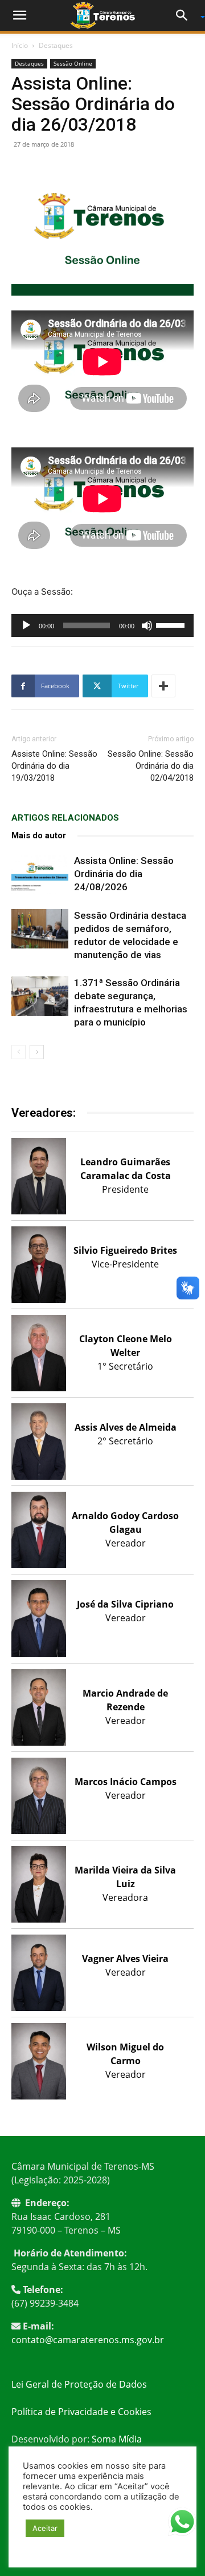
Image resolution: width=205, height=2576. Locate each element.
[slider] (172, 624)
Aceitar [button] (45, 2528)
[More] (163, 686)
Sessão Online (73, 63)
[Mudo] (147, 625)
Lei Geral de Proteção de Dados (79, 2384)
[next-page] (37, 1052)
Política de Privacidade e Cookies (81, 2412)
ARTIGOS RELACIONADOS (65, 818)
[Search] (186, 15)
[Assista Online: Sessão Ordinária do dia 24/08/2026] (40, 874)
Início (20, 45)
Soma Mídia (117, 2439)
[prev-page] (19, 1052)
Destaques (56, 45)
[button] (19, 15)
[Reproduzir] (26, 625)
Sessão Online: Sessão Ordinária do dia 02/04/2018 (151, 766)
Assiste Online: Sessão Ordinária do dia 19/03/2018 (54, 766)
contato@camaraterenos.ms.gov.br (88, 2340)
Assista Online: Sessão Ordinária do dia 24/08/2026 (124, 874)
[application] (102, 625)
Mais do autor (39, 835)
